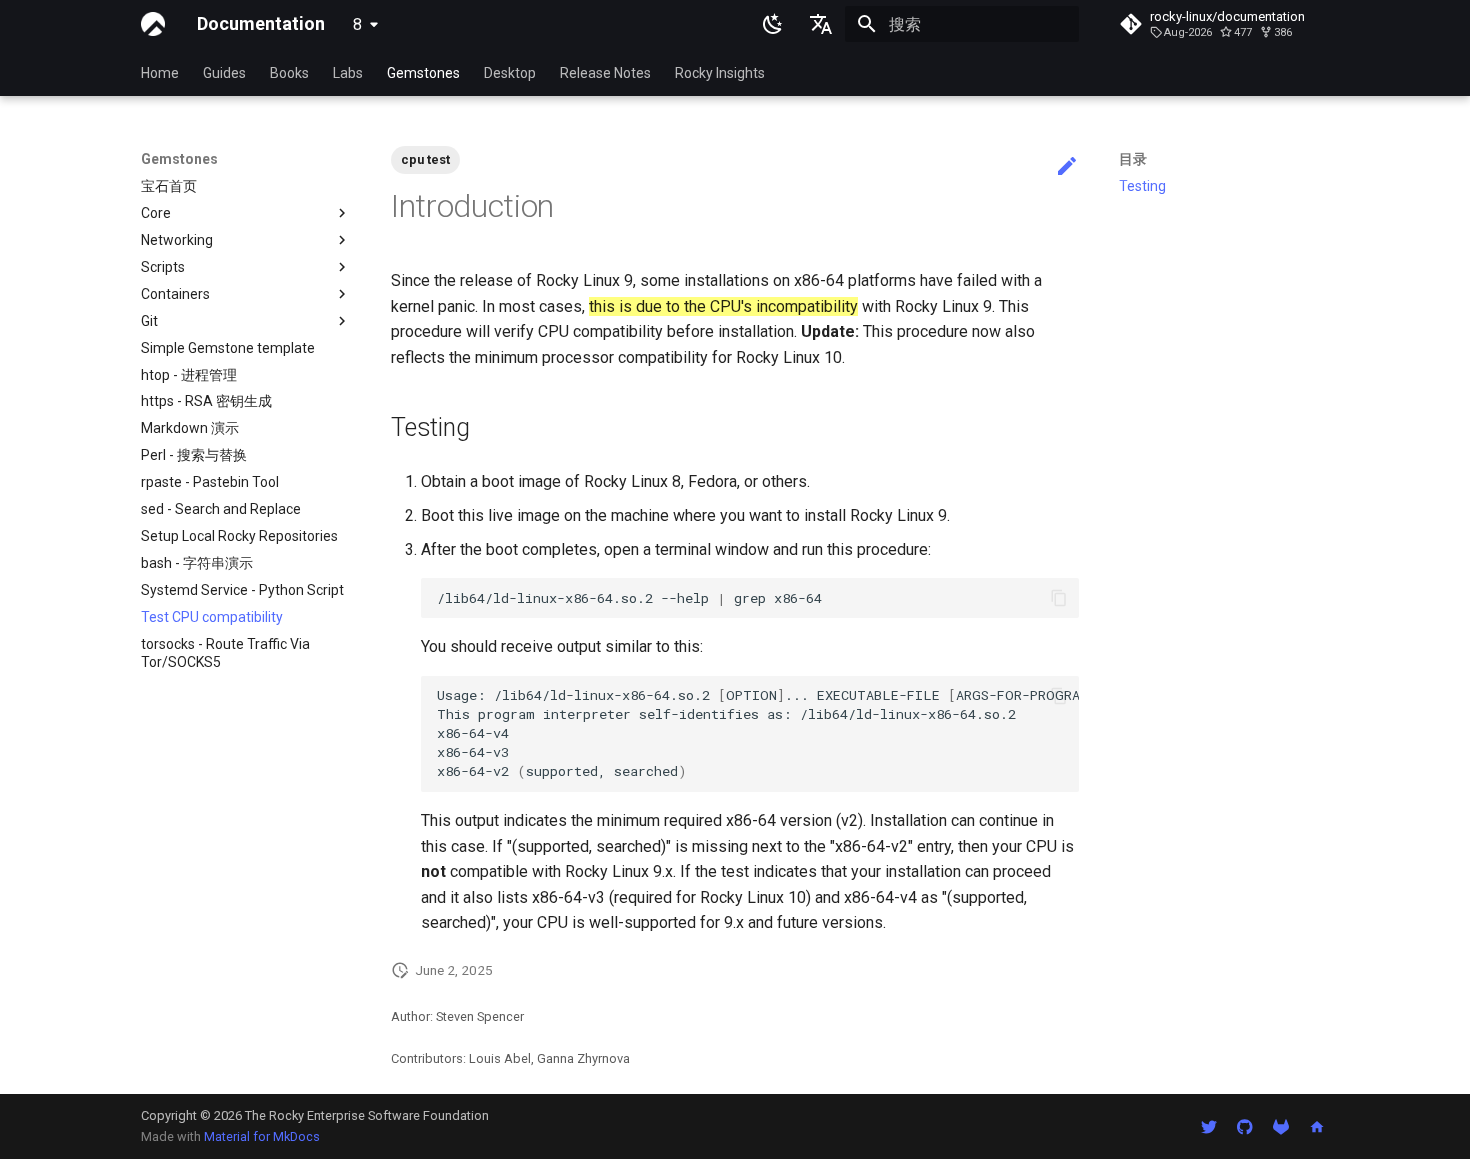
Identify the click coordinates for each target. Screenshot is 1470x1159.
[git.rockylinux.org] (1281, 1126)
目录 (1133, 159)
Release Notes (605, 73)
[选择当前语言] (821, 24)
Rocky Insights (720, 73)
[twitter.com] (1209, 1126)
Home (160, 73)
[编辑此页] (1067, 167)
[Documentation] (153, 24)
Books (289, 73)
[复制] (1059, 598)
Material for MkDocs (262, 1136)
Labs (348, 73)
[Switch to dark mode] (773, 24)
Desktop (510, 73)
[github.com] (1245, 1126)
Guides (224, 73)
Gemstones (423, 73)
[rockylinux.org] (1317, 1126)
